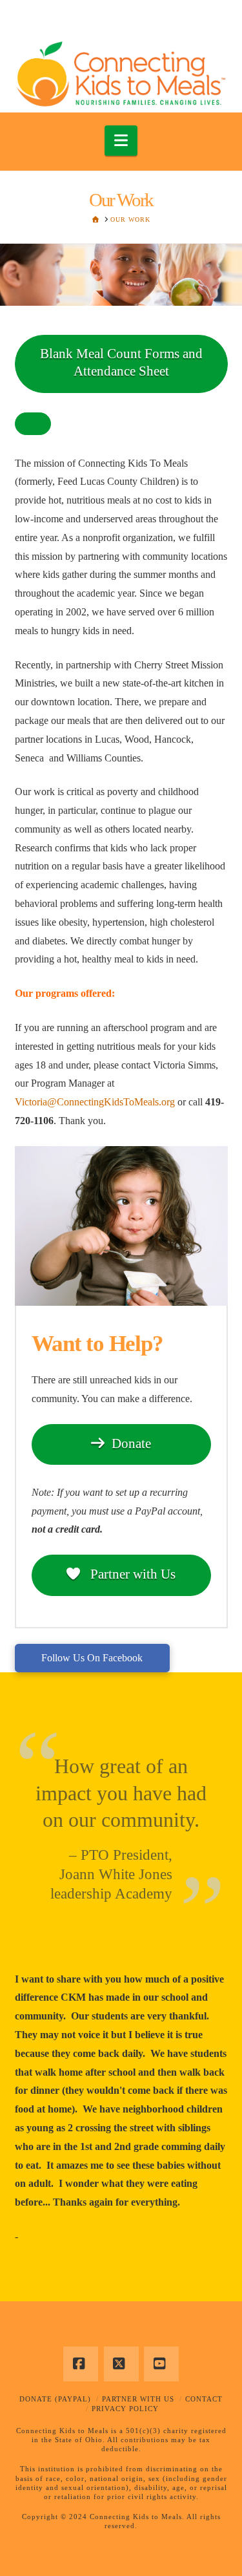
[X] (121, 2364)
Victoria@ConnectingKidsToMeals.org (95, 1102)
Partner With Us (138, 2399)
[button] (121, 141)
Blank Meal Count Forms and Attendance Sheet (121, 362)
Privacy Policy (125, 2409)
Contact (204, 2399)
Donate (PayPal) (55, 2399)
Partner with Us (131, 1574)
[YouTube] (161, 2364)
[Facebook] (81, 2364)
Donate (131, 1443)
